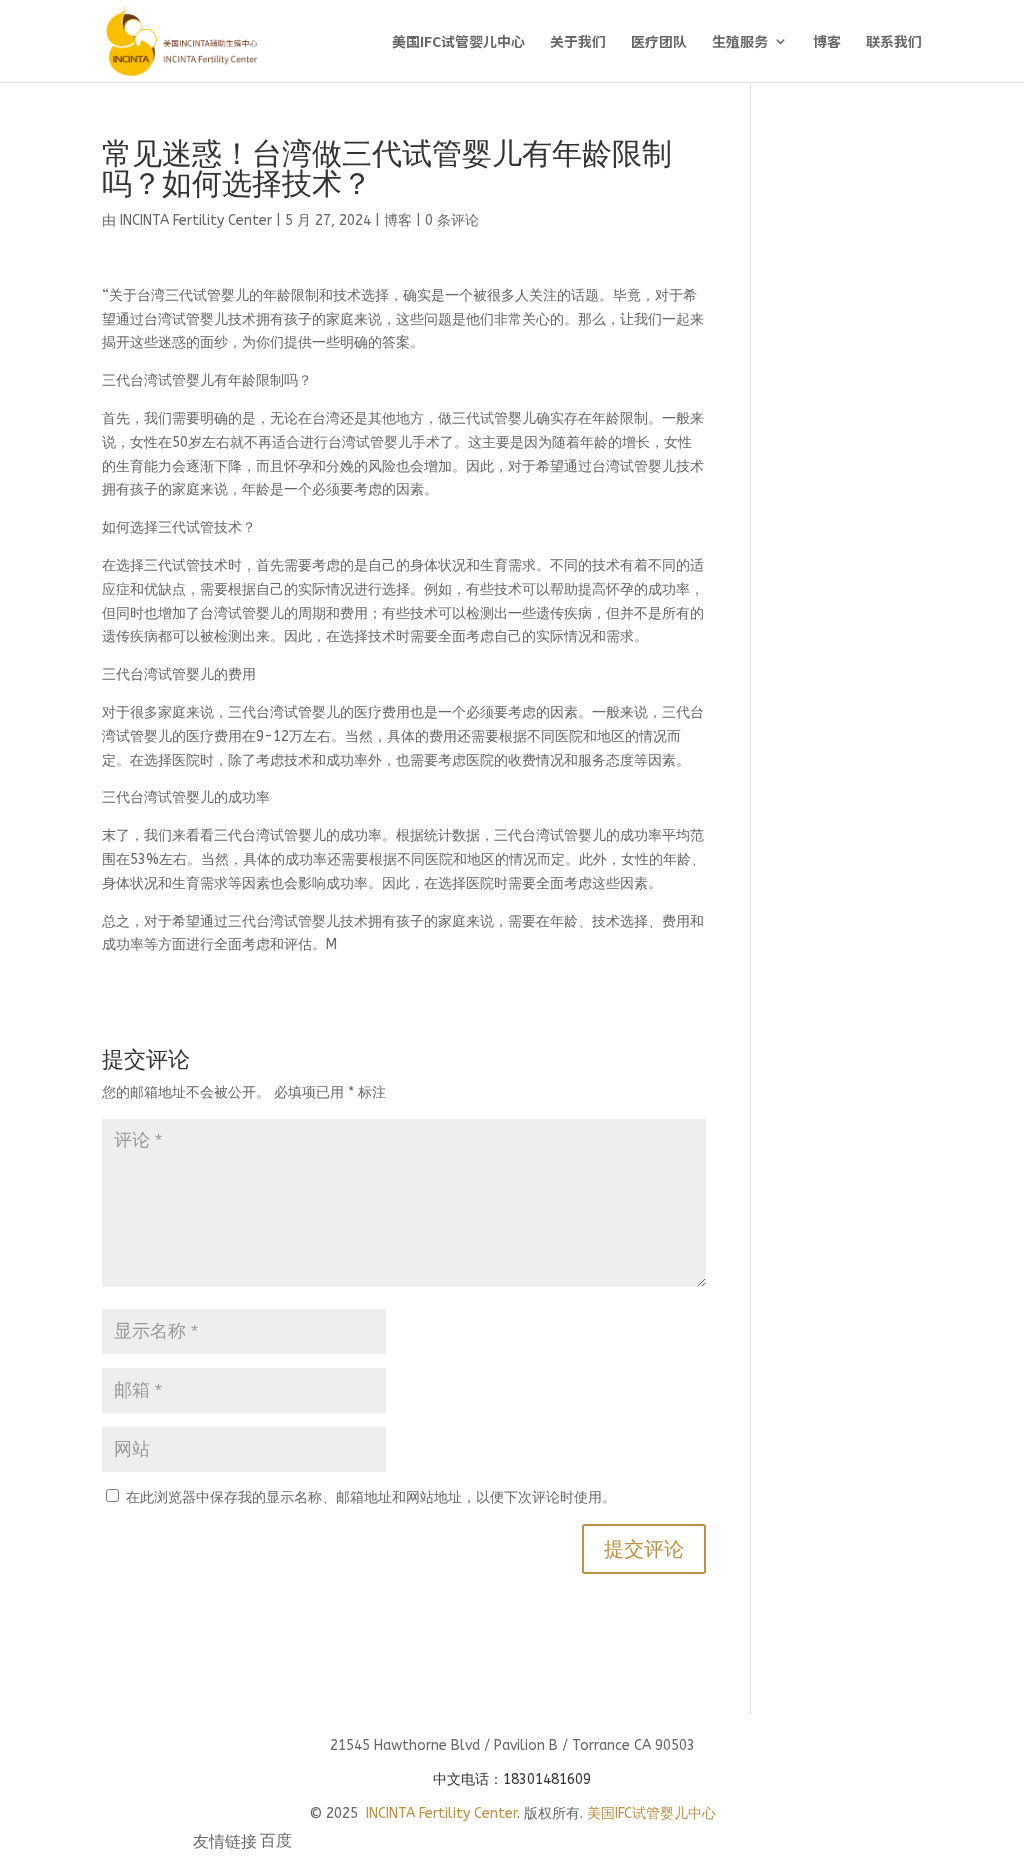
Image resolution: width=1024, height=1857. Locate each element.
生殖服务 (740, 42)
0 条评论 (452, 220)
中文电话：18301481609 (512, 1779)
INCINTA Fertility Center (196, 220)
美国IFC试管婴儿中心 (458, 42)
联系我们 (894, 42)
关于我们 (578, 42)
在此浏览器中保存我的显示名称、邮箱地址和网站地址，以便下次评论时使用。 (371, 1497)
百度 (276, 1843)
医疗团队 (659, 42)
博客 (827, 42)
